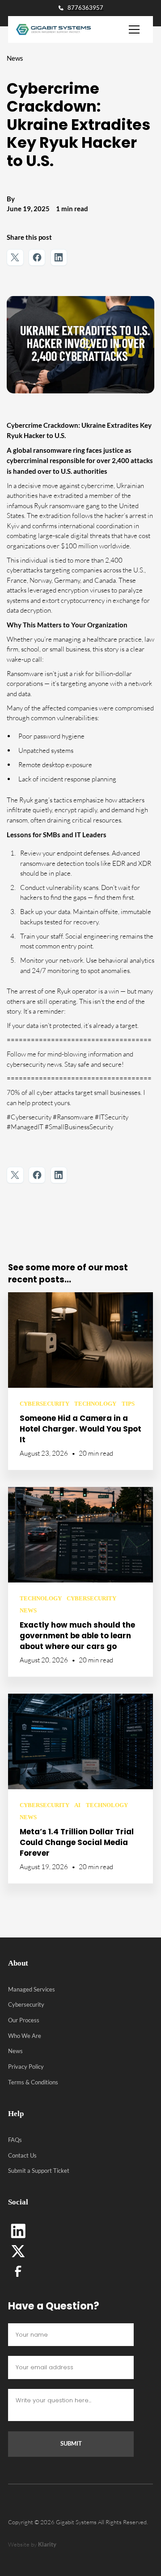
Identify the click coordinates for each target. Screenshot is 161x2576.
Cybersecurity (26, 2004)
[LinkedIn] (18, 2231)
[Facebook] (18, 2271)
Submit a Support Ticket (39, 2171)
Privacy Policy (26, 2067)
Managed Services (32, 1989)
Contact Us (22, 2155)
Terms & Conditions (33, 2082)
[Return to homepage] (50, 29)
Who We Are (25, 2036)
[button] (134, 29)
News (15, 2051)
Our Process (24, 2020)
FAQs (15, 2140)
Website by (32, 2544)
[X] (18, 2251)
